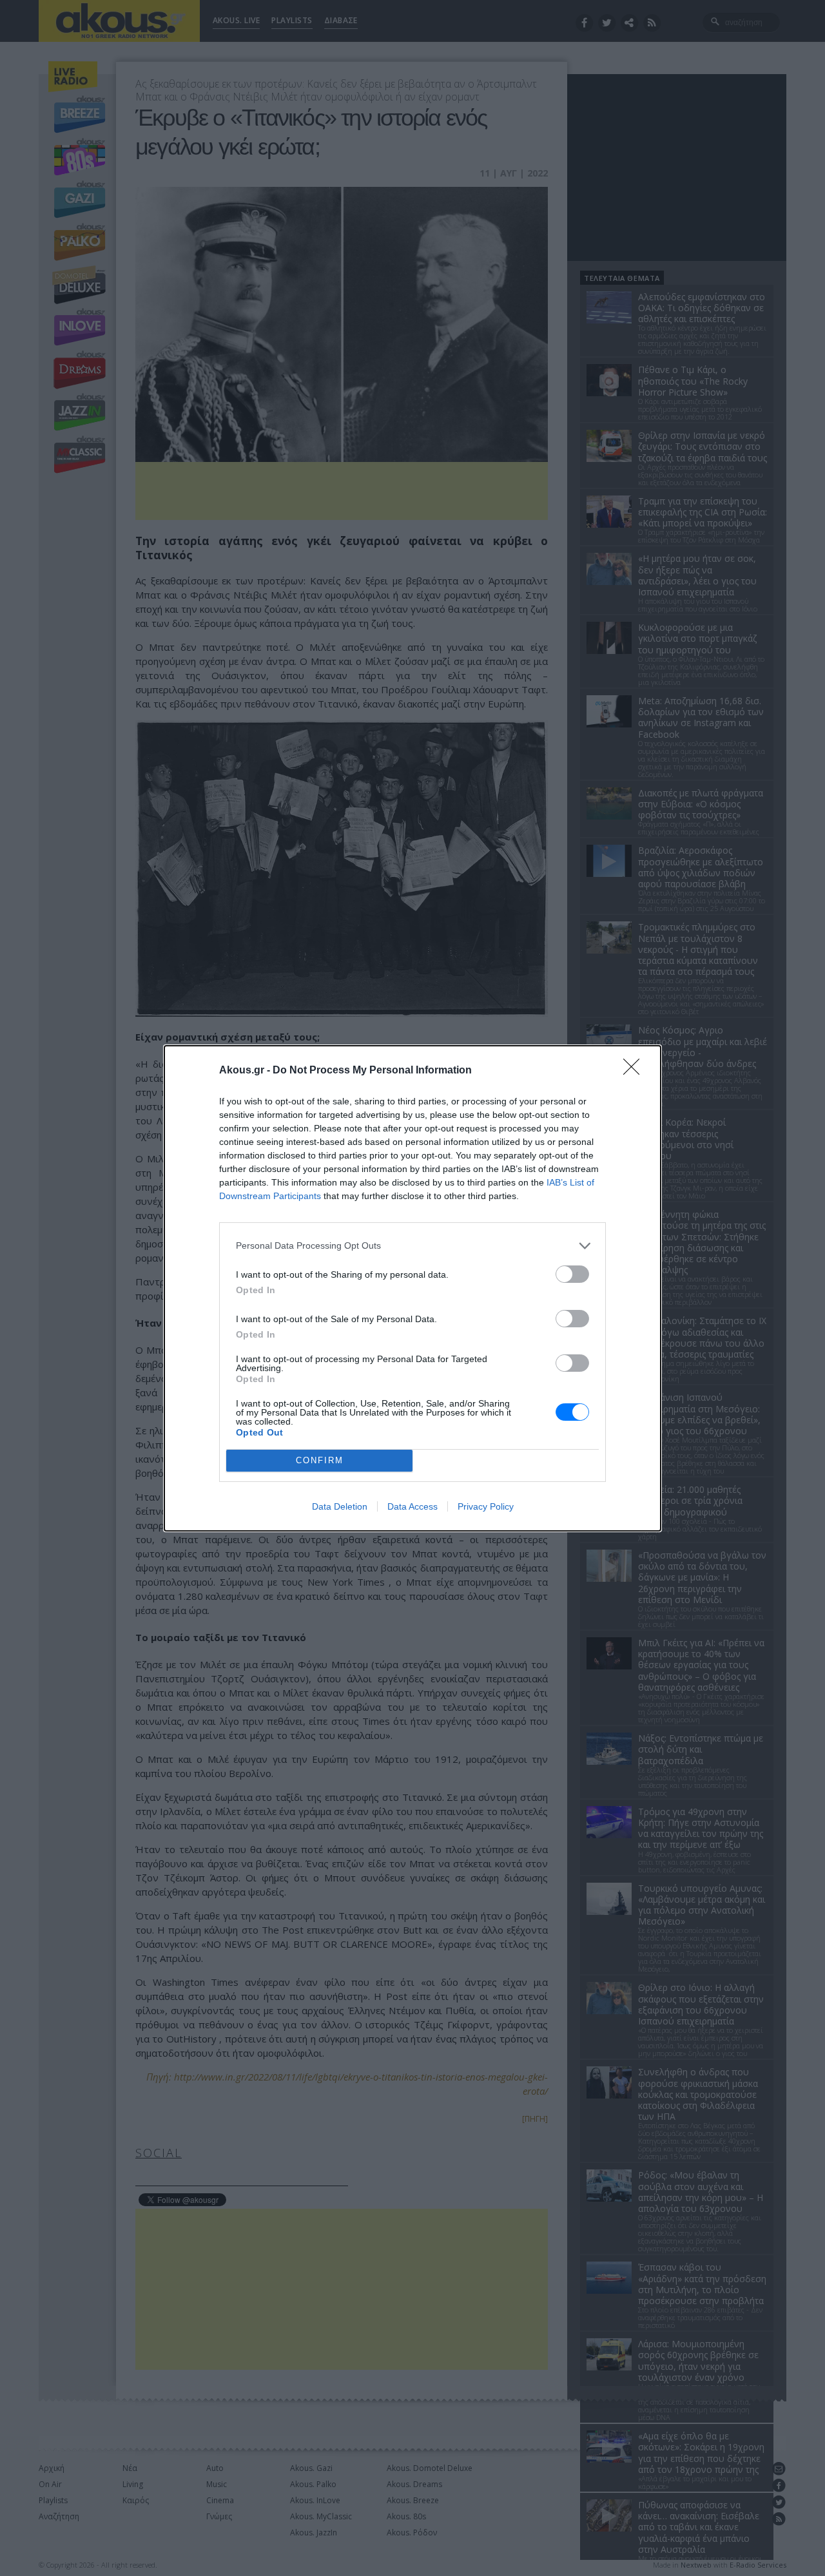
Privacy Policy (486, 1506)
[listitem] (412, 1246)
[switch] (572, 1274)
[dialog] (412, 1288)
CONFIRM (320, 1460)
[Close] (636, 1071)
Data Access (412, 1506)
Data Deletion (340, 1506)
